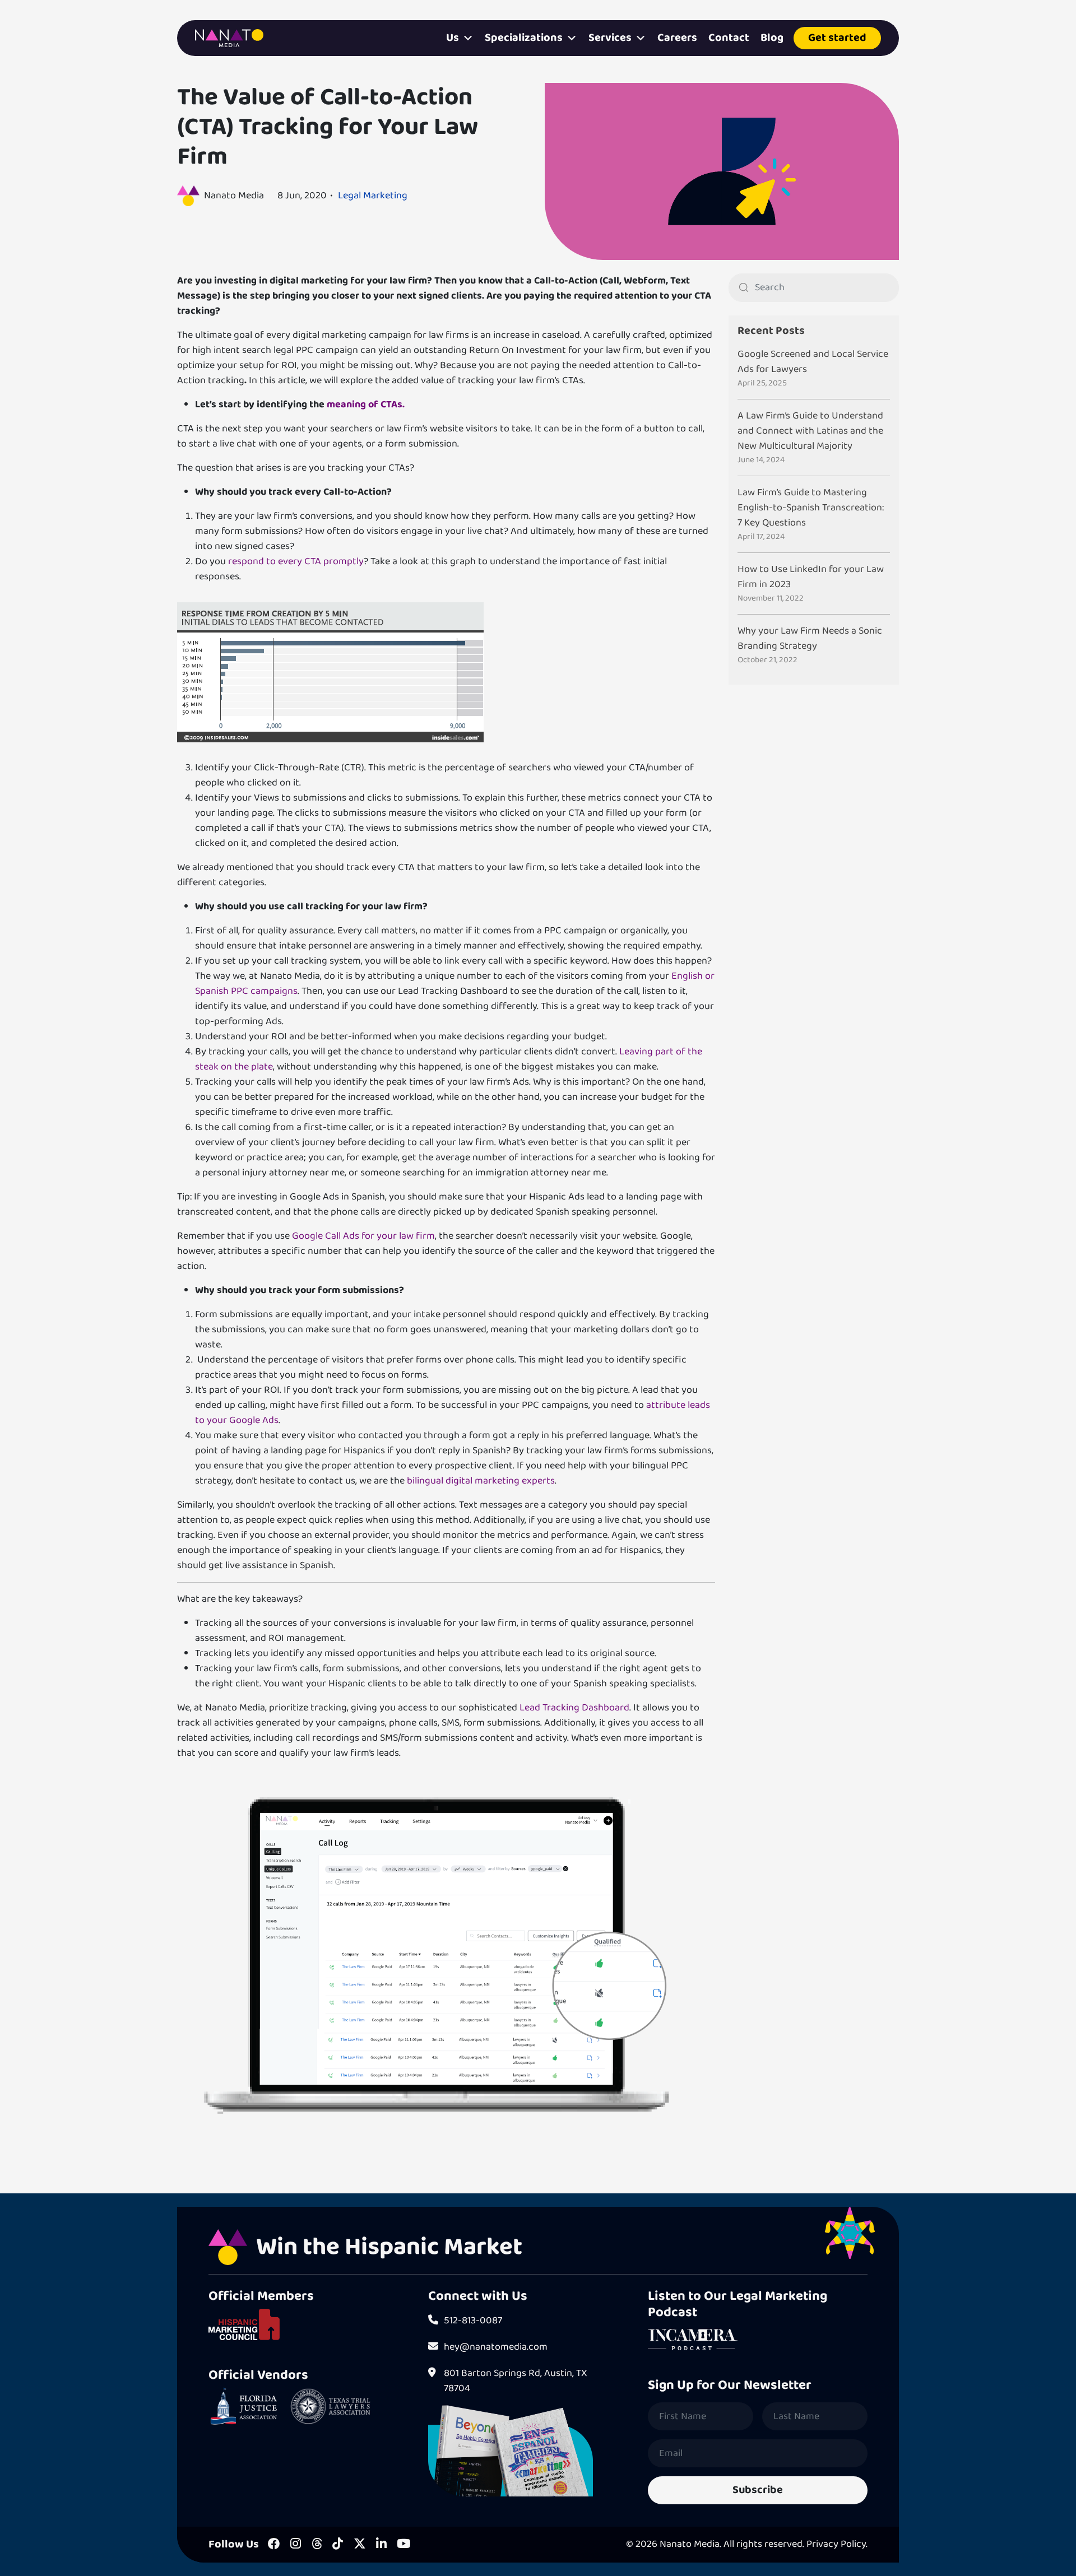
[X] (360, 2545)
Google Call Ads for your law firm (363, 1236)
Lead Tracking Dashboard (574, 1708)
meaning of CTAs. (366, 404)
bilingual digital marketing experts (480, 1481)
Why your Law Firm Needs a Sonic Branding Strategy (810, 639)
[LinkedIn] (381, 2545)
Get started (837, 38)
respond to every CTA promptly (296, 561)
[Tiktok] (338, 2545)
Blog (772, 38)
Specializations (524, 38)
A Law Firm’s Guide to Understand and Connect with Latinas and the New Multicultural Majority (810, 431)
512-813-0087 (473, 2321)
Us (453, 38)
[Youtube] (403, 2545)
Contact (729, 38)
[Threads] (317, 2545)
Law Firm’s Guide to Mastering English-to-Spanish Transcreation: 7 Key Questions (811, 508)
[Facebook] (274, 2545)
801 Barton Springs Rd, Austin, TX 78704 (516, 2381)
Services (610, 38)
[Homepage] (229, 38)
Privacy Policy (836, 2544)
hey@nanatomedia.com (496, 2347)
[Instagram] (296, 2545)
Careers (677, 38)
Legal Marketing (373, 196)
